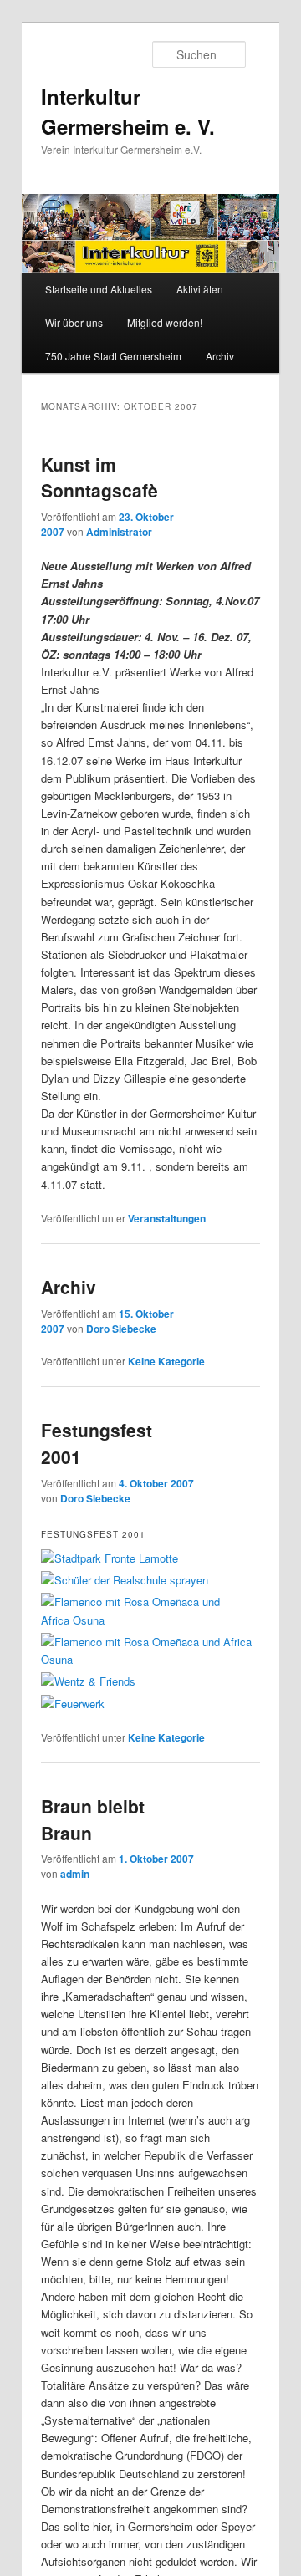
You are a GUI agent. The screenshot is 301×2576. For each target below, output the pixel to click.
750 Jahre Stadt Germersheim (113, 356)
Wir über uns (74, 322)
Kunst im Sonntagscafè (99, 477)
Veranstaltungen (167, 1218)
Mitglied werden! (165, 322)
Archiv (220, 356)
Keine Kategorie (166, 1361)
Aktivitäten (200, 289)
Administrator (119, 532)
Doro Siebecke (121, 1329)
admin (75, 1874)
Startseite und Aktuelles (99, 289)
